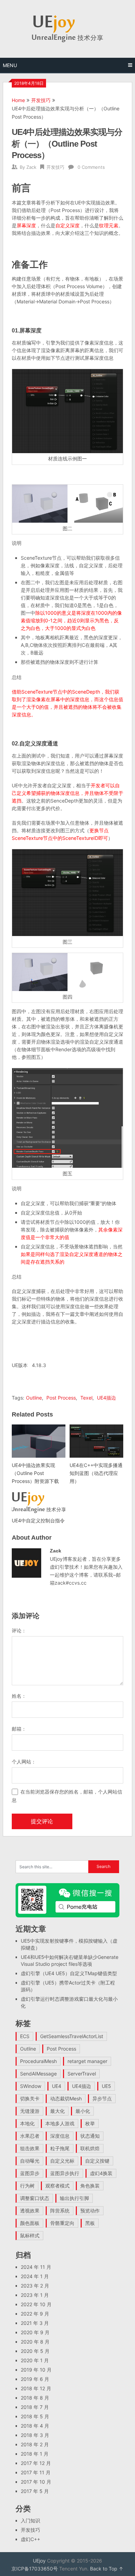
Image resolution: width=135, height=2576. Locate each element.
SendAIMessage (38, 2074)
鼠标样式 (30, 2235)
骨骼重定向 (62, 2223)
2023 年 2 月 (35, 2286)
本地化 (27, 2123)
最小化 (83, 2111)
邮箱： (19, 1729)
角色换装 (90, 2186)
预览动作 (90, 2211)
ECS (25, 2036)
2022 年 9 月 (35, 2314)
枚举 (90, 2123)
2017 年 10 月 (36, 2482)
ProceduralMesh (38, 2061)
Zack (31, 167)
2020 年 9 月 (35, 2332)
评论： (19, 1630)
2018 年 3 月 (35, 2435)
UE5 (106, 2086)
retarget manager (87, 2061)
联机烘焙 (90, 2148)
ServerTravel (82, 2074)
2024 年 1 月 (35, 2276)
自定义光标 (62, 2161)
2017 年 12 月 (36, 2463)
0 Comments (91, 167)
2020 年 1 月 (35, 2360)
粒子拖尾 (60, 2148)
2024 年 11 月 (36, 2267)
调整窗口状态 (35, 2198)
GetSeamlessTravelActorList (72, 2036)
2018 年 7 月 (35, 2407)
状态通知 (90, 2136)
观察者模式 (57, 2186)
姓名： (19, 1696)
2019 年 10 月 (36, 2370)
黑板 (90, 2223)
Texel (86, 1398)
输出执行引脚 (74, 2198)
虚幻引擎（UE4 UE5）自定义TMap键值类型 (69, 1973)
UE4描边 (106, 1398)
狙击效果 (30, 2148)
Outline (34, 1398)
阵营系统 (60, 2211)
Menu (10, 65)
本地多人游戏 (60, 2123)
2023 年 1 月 (35, 2295)
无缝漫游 (30, 2111)
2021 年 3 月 (35, 2323)
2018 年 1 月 (35, 2454)
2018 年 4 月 (35, 2426)
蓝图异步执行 (65, 2173)
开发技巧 (41, 100)
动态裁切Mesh (66, 2098)
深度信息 (60, 2136)
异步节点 (102, 2098)
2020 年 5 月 (35, 2351)
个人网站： (24, 1762)
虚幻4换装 (101, 2173)
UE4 (57, 2086)
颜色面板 (30, 2223)
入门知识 (30, 2520)
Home (18, 100)
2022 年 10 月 (36, 2304)
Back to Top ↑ (107, 2569)
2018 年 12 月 (36, 2388)
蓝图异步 (30, 2173)
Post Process (61, 1398)
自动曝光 (30, 2161)
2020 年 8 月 (35, 2342)
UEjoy (39, 2561)
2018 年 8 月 (35, 2398)
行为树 (27, 2186)
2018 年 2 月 (35, 2444)
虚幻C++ (30, 2539)
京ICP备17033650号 (35, 2569)
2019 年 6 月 (35, 2379)
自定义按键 (97, 2161)
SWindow (31, 2086)
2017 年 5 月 (35, 2491)
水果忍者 (30, 2136)
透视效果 (30, 2211)
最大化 (57, 2111)
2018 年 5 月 (35, 2416)
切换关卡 (30, 2098)
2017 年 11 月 (36, 2472)
